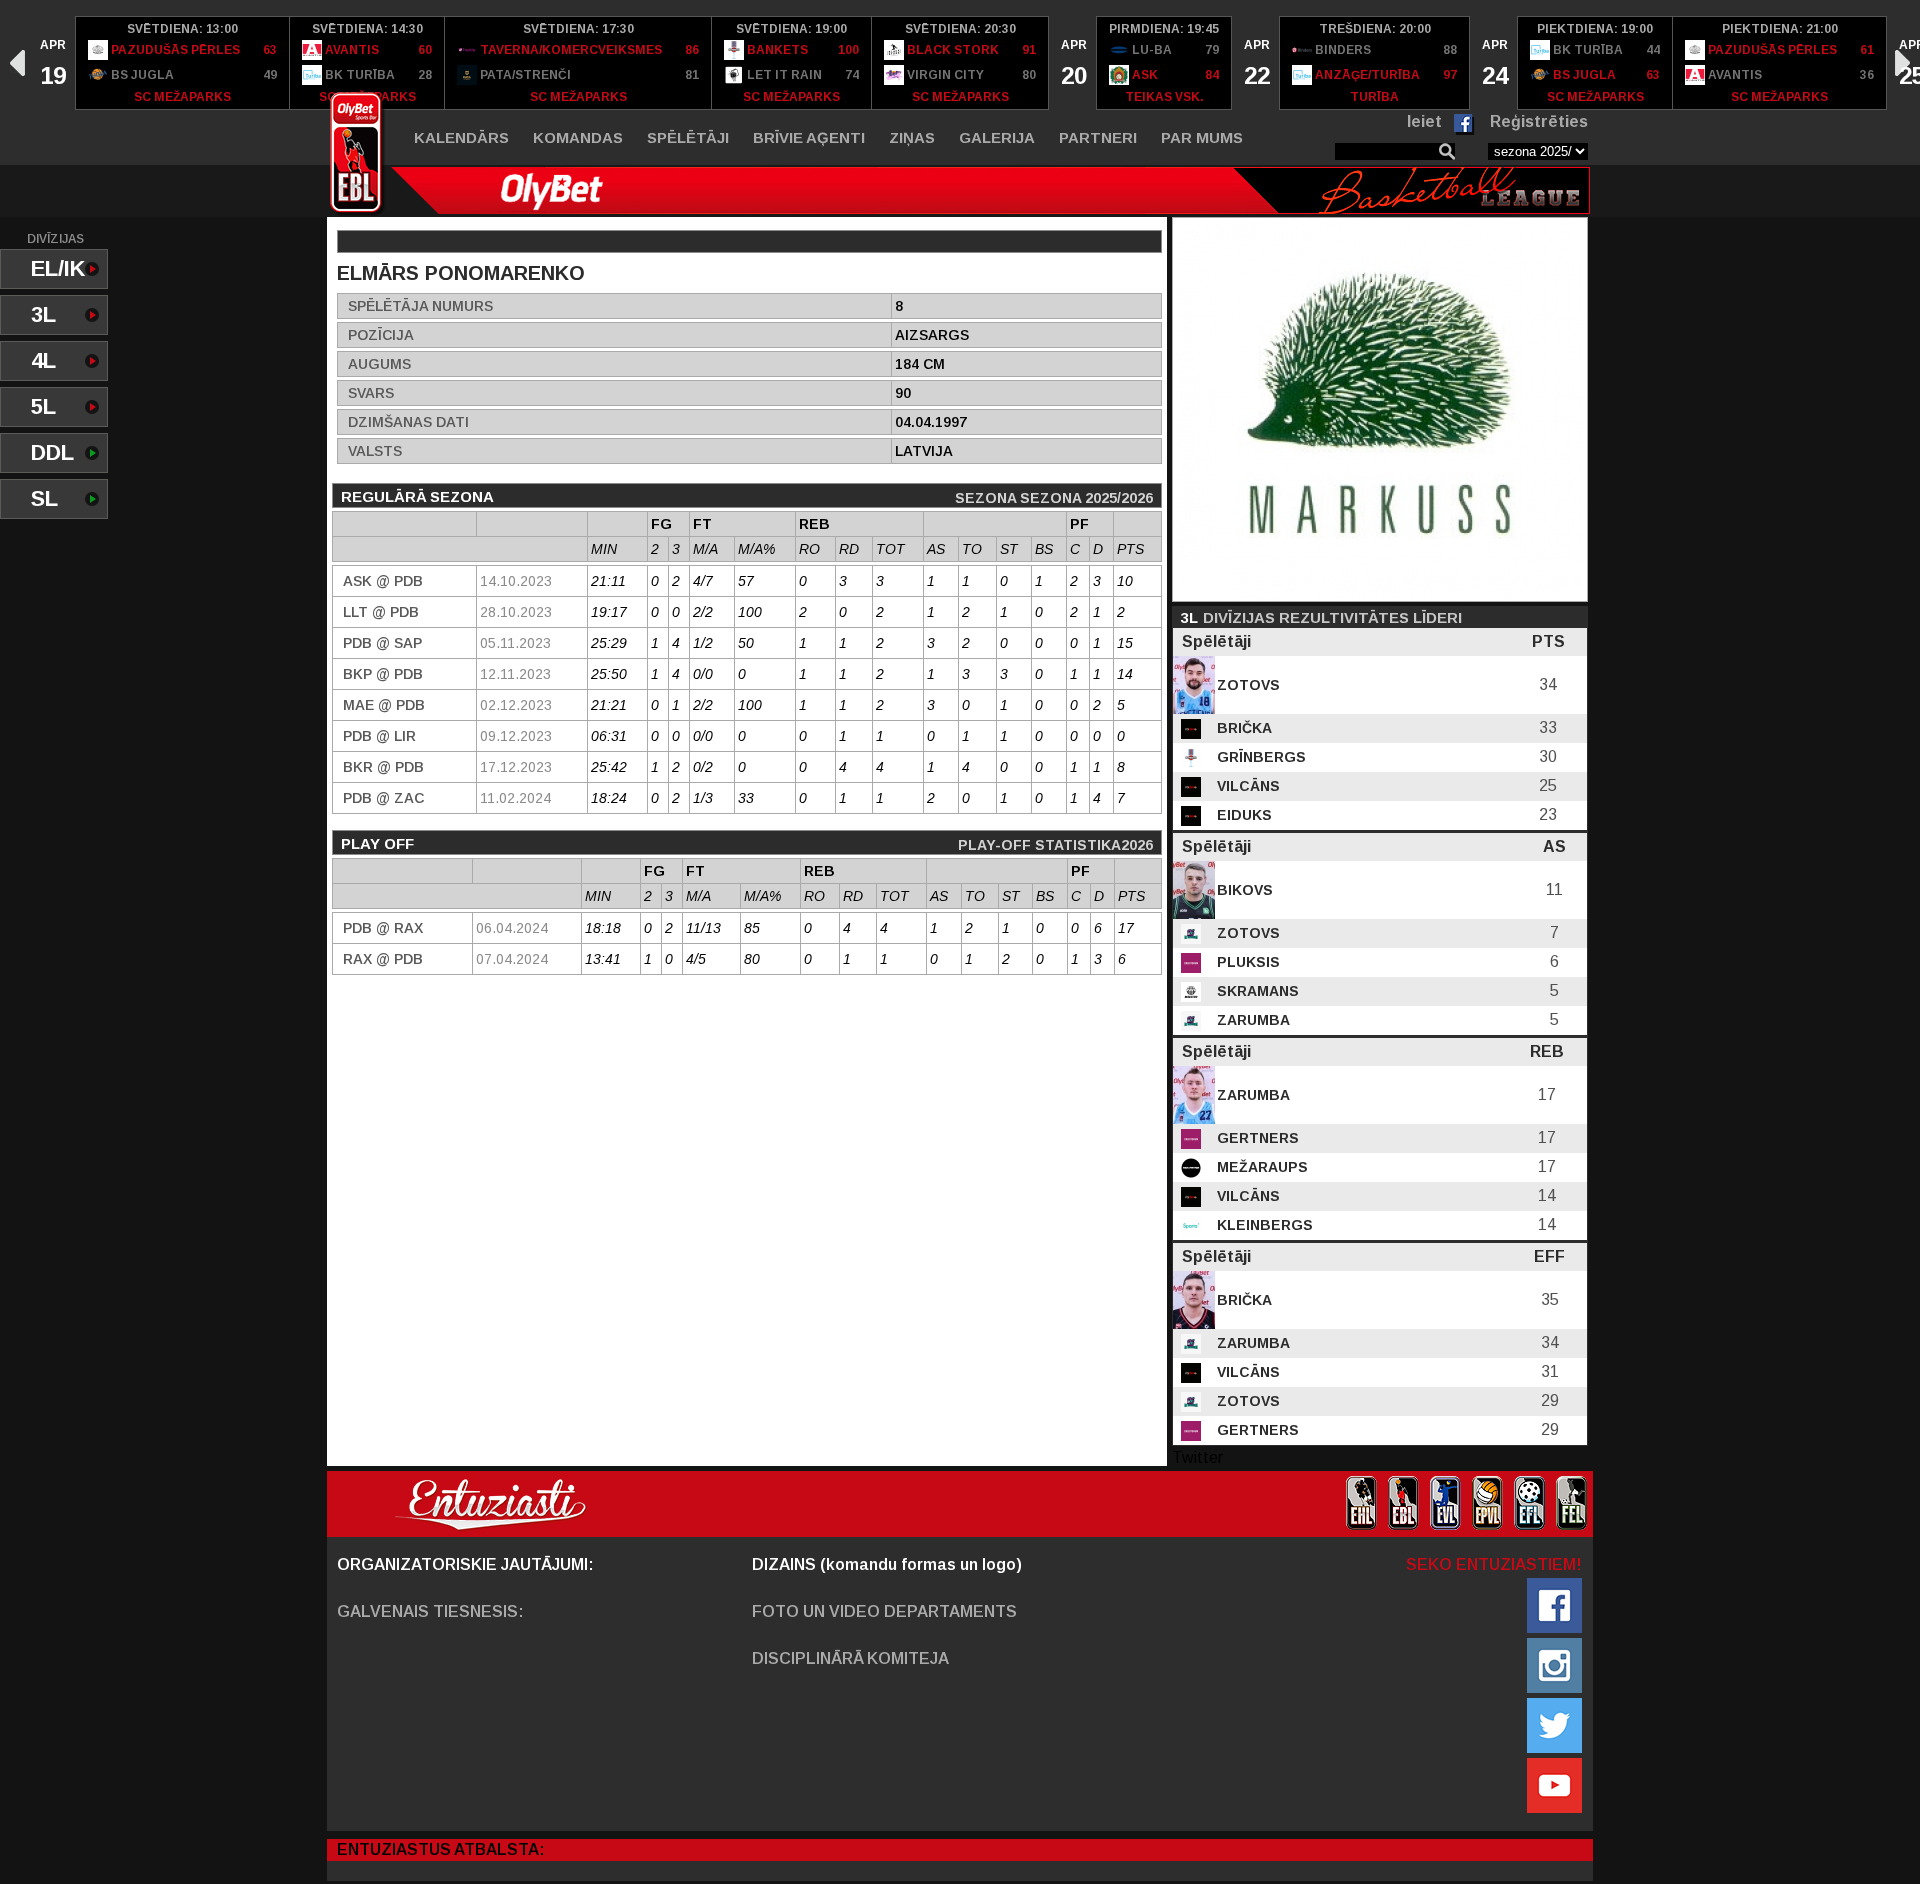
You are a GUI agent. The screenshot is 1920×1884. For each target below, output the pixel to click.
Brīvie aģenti (809, 137)
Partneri (1098, 137)
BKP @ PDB (383, 674)
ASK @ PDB (383, 581)
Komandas (578, 137)
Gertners (1256, 1138)
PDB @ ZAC (383, 798)
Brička (1242, 728)
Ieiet (1424, 121)
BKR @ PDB (383, 767)
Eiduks (1242, 815)
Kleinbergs (1263, 1225)
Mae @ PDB (384, 705)
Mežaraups (1260, 1167)
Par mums (1202, 137)
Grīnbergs (1259, 757)
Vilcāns (1246, 786)
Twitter (1197, 1457)
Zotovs (1246, 685)
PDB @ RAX (383, 928)
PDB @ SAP (382, 643)
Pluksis (1246, 962)
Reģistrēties (1539, 121)
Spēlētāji (688, 137)
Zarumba (1251, 1020)
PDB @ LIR (379, 736)
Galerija (997, 137)
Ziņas (912, 137)
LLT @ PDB (381, 612)
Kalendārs (461, 137)
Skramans (1256, 991)
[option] (52, 63)
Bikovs (1243, 890)
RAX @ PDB (383, 959)
